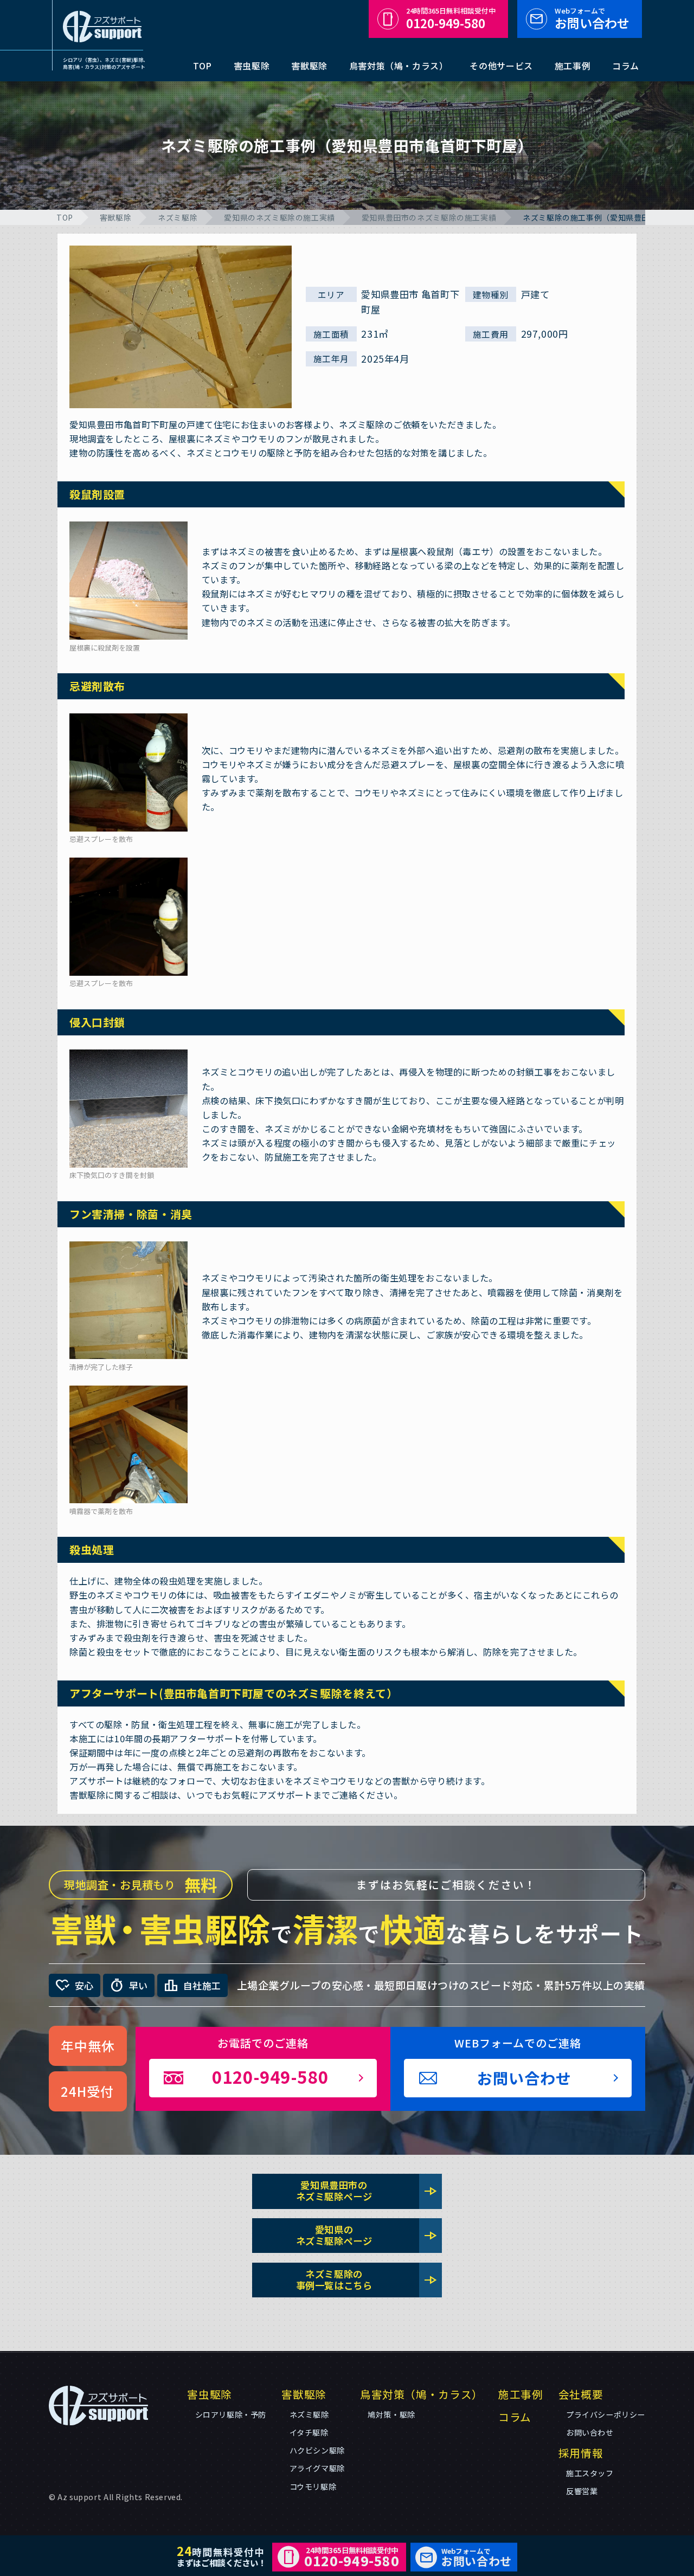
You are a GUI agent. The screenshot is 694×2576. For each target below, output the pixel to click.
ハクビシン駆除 (317, 2450)
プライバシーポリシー (606, 2414)
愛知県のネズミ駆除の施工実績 (279, 217)
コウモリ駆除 (313, 2487)
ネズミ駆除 (178, 217)
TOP (203, 66)
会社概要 (581, 2394)
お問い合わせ (592, 19)
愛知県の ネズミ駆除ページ (367, 2235)
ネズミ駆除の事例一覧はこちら (367, 2279)
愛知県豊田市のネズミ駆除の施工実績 (429, 217)
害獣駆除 (309, 66)
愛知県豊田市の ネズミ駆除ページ (367, 2191)
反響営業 (582, 2491)
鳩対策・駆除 (391, 2414)
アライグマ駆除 (317, 2468)
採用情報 (581, 2453)
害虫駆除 (252, 66)
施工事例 (573, 66)
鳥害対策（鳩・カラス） (399, 66)
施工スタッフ (590, 2473)
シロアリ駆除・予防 (231, 2414)
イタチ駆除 (309, 2432)
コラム (626, 66)
